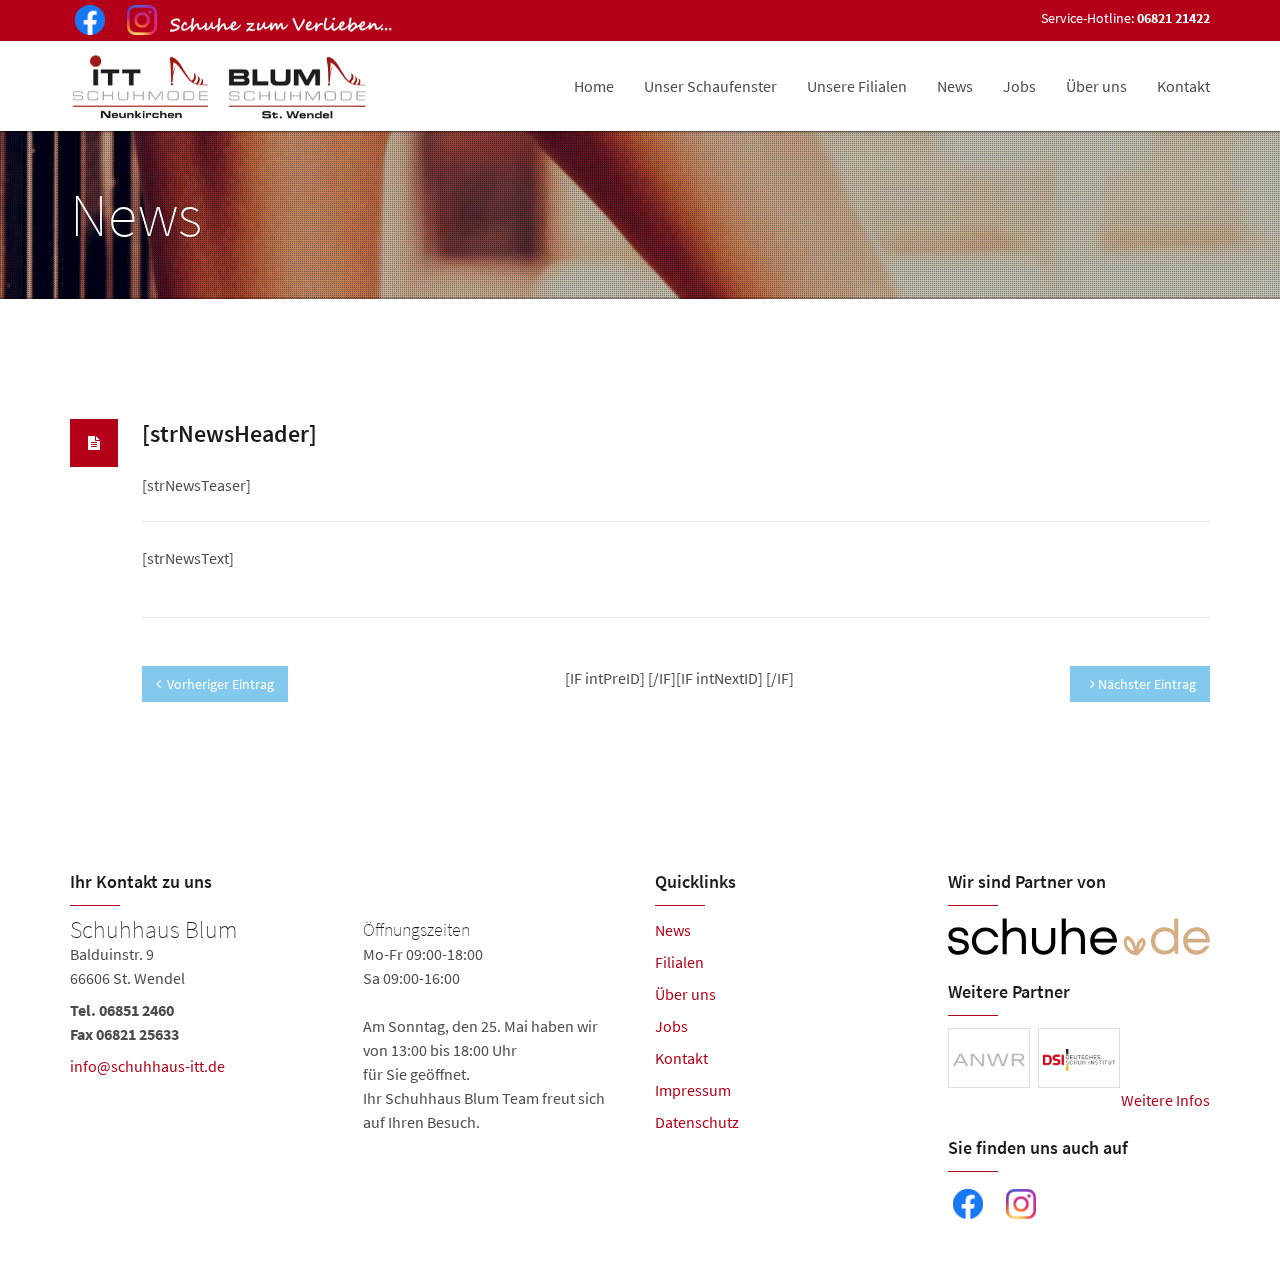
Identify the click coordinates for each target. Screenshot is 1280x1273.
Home (594, 86)
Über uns (1096, 86)
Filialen (679, 962)
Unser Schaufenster (710, 86)
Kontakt (1183, 86)
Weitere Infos (1165, 1100)
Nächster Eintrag (1145, 684)
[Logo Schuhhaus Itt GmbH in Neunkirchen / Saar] (221, 86)
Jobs (1019, 86)
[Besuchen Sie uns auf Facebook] (86, 23)
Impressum (693, 1090)
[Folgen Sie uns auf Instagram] (138, 23)
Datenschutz (697, 1122)
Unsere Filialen (857, 86)
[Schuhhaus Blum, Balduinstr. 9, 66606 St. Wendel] (347, 1026)
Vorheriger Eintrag (220, 684)
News (955, 86)
